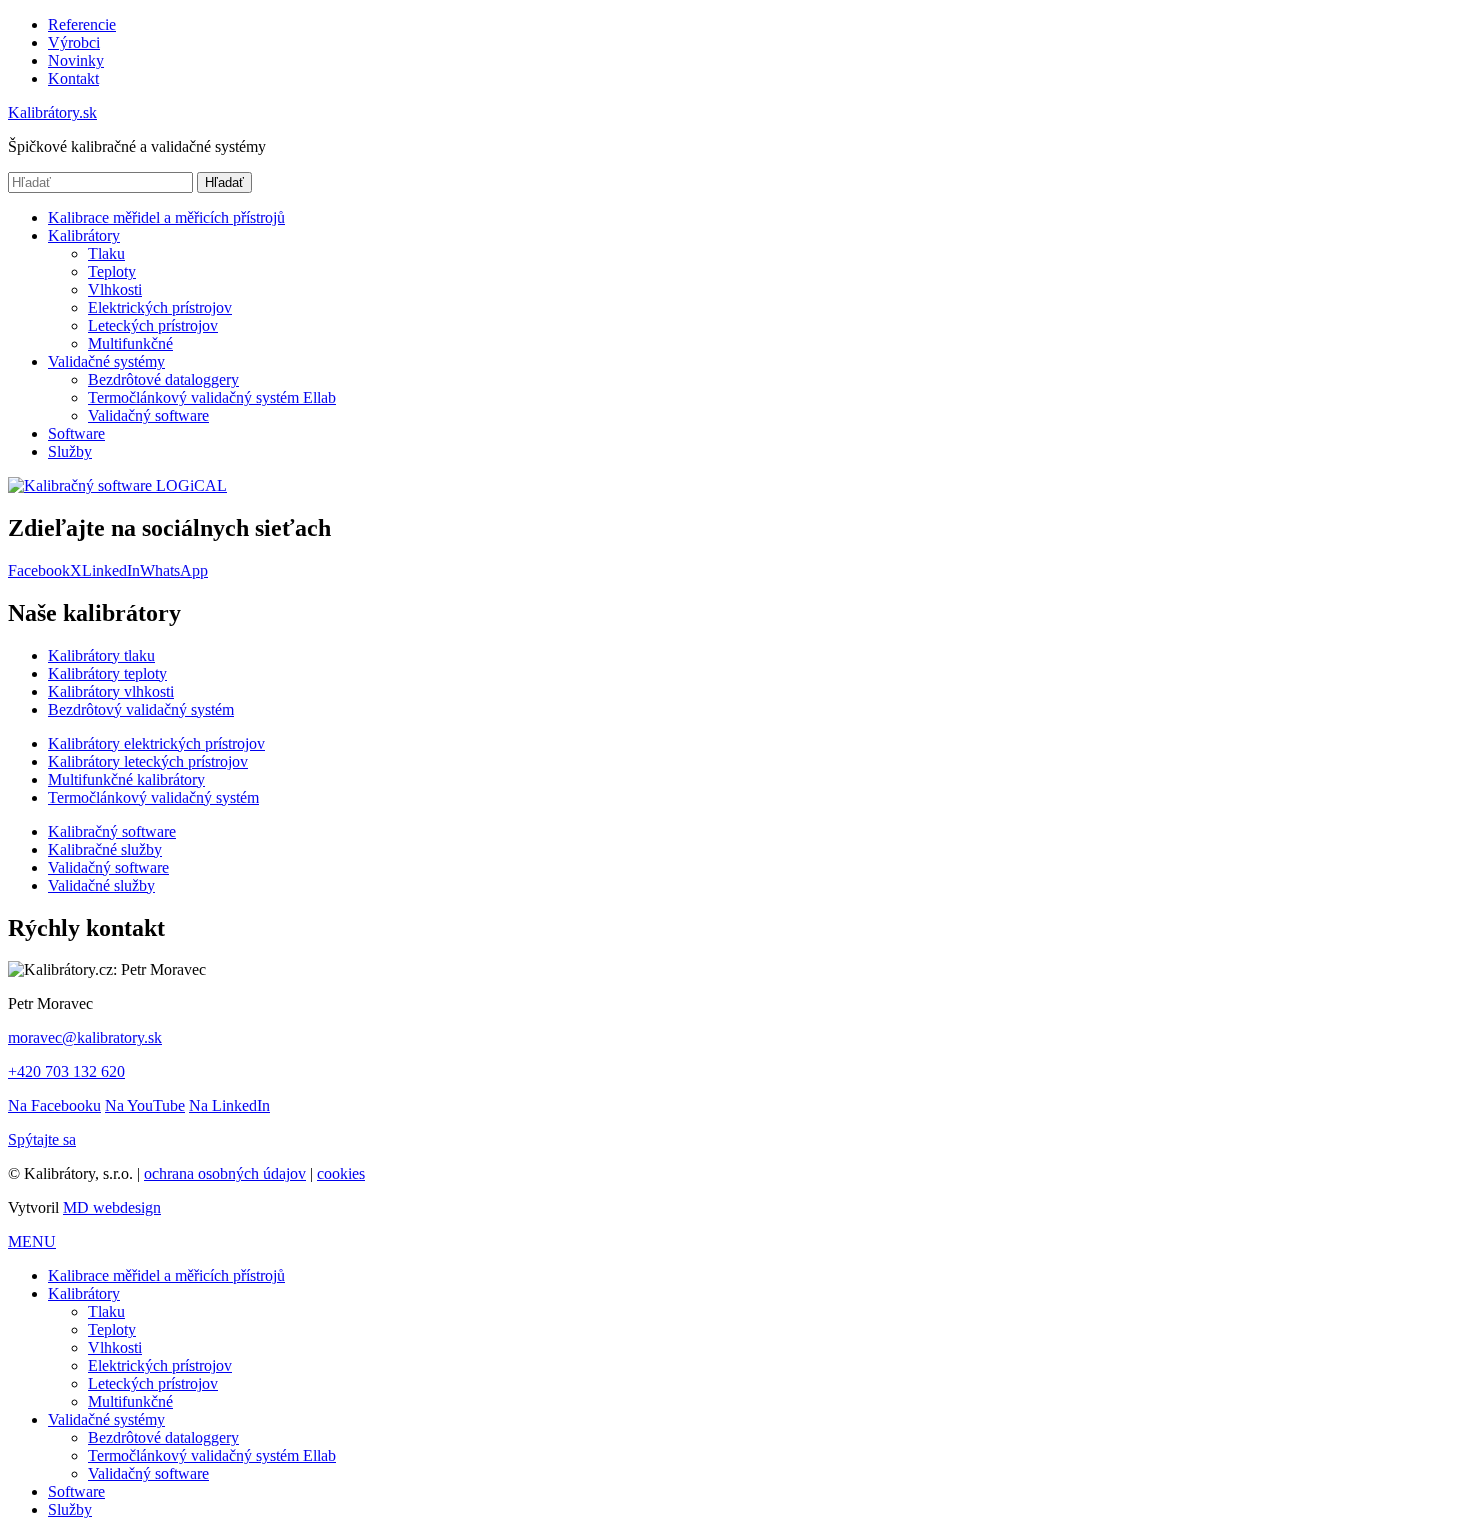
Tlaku (106, 253)
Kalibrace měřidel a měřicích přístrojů (166, 217)
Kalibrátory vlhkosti (111, 691)
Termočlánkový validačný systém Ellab (212, 397)
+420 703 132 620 (66, 1071)
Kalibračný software (112, 831)
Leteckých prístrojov (153, 325)
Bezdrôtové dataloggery (163, 379)
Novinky (76, 60)
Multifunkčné (130, 343)
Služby (70, 451)
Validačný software (148, 415)
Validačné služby (101, 885)
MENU (32, 1241)
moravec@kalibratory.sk (85, 1037)
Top (1422, 1487)
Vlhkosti (115, 289)
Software (76, 433)
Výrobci (74, 42)
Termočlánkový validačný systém (153, 797)
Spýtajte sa (42, 1139)
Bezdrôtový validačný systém (141, 709)
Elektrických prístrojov (160, 307)
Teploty (112, 271)
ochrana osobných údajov (225, 1173)
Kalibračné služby (105, 849)
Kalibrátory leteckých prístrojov (148, 761)
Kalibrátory (84, 235)
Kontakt (73, 78)
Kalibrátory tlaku (101, 655)
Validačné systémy (106, 361)
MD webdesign (112, 1207)
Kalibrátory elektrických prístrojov (156, 743)
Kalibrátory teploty (107, 673)
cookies (341, 1173)
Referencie (82, 24)
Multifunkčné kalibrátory (126, 779)
